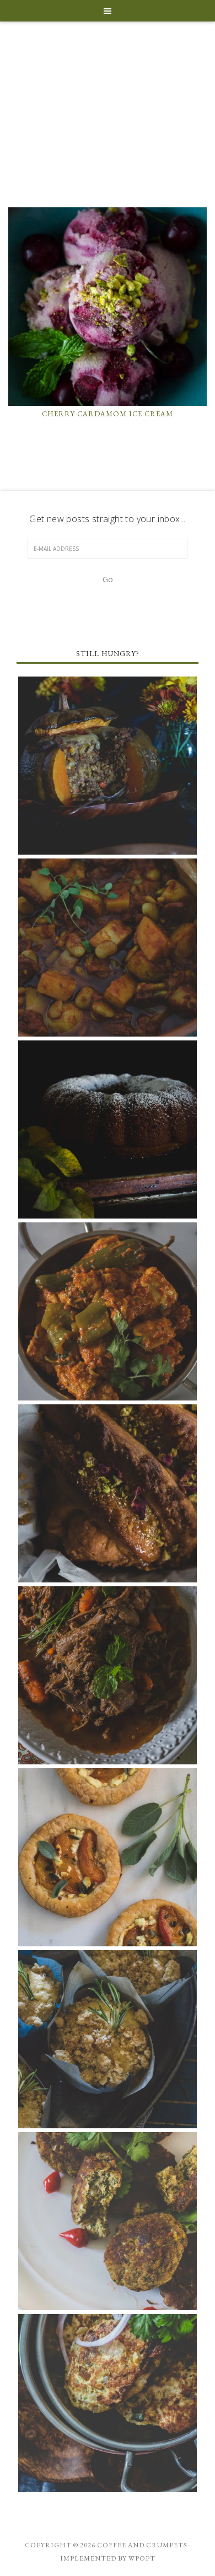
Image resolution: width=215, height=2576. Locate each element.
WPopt (142, 2558)
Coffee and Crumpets (108, 124)
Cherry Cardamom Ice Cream (108, 414)
